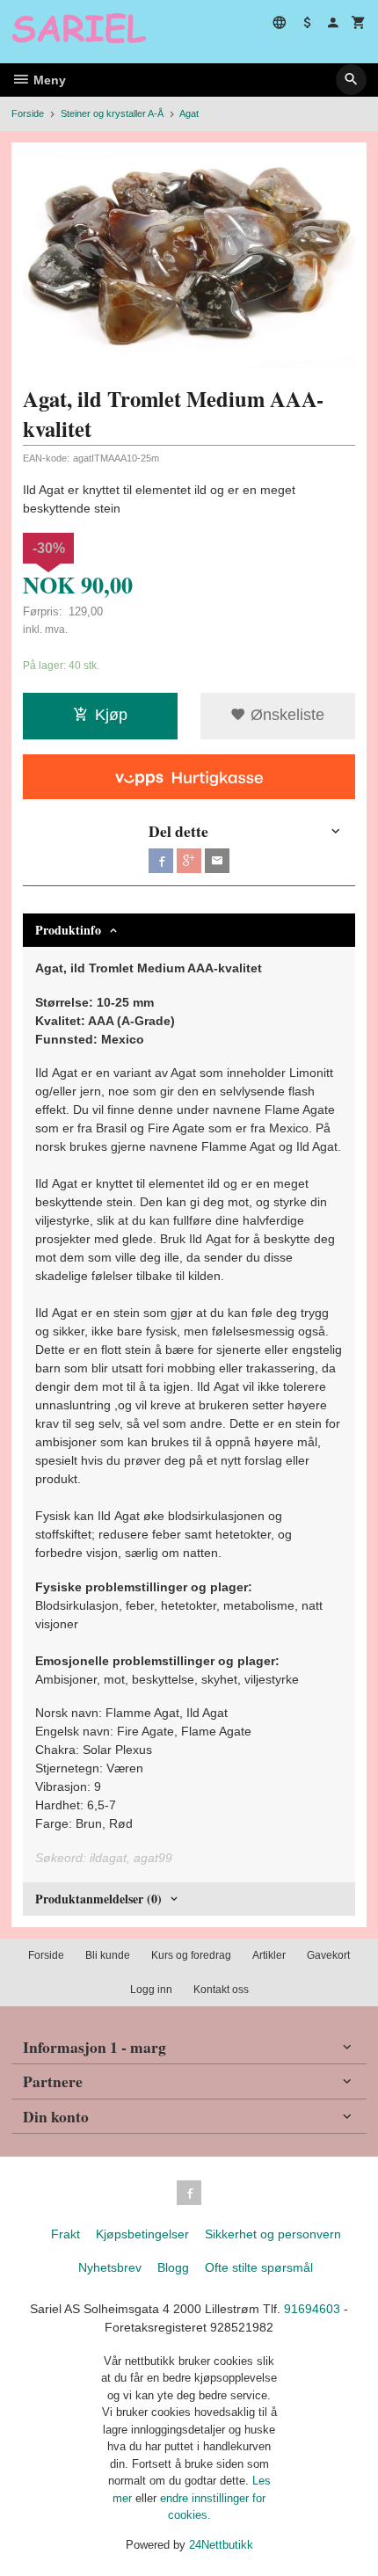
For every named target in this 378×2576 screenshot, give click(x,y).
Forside (28, 113)
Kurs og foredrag (191, 1955)
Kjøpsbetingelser (142, 2234)
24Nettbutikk (221, 2545)
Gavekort (328, 1955)
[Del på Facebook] (161, 861)
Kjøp (111, 715)
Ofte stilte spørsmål (259, 2267)
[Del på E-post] (217, 861)
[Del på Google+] (189, 861)
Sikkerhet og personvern (273, 2234)
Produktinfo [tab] (68, 930)
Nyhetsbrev (110, 2267)
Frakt (65, 2234)
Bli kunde (108, 1955)
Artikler (269, 1955)
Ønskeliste (285, 715)
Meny (48, 80)
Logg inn (151, 1990)
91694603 (312, 2309)
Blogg (173, 2267)
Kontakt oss (221, 1990)
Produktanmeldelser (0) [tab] (98, 1899)
